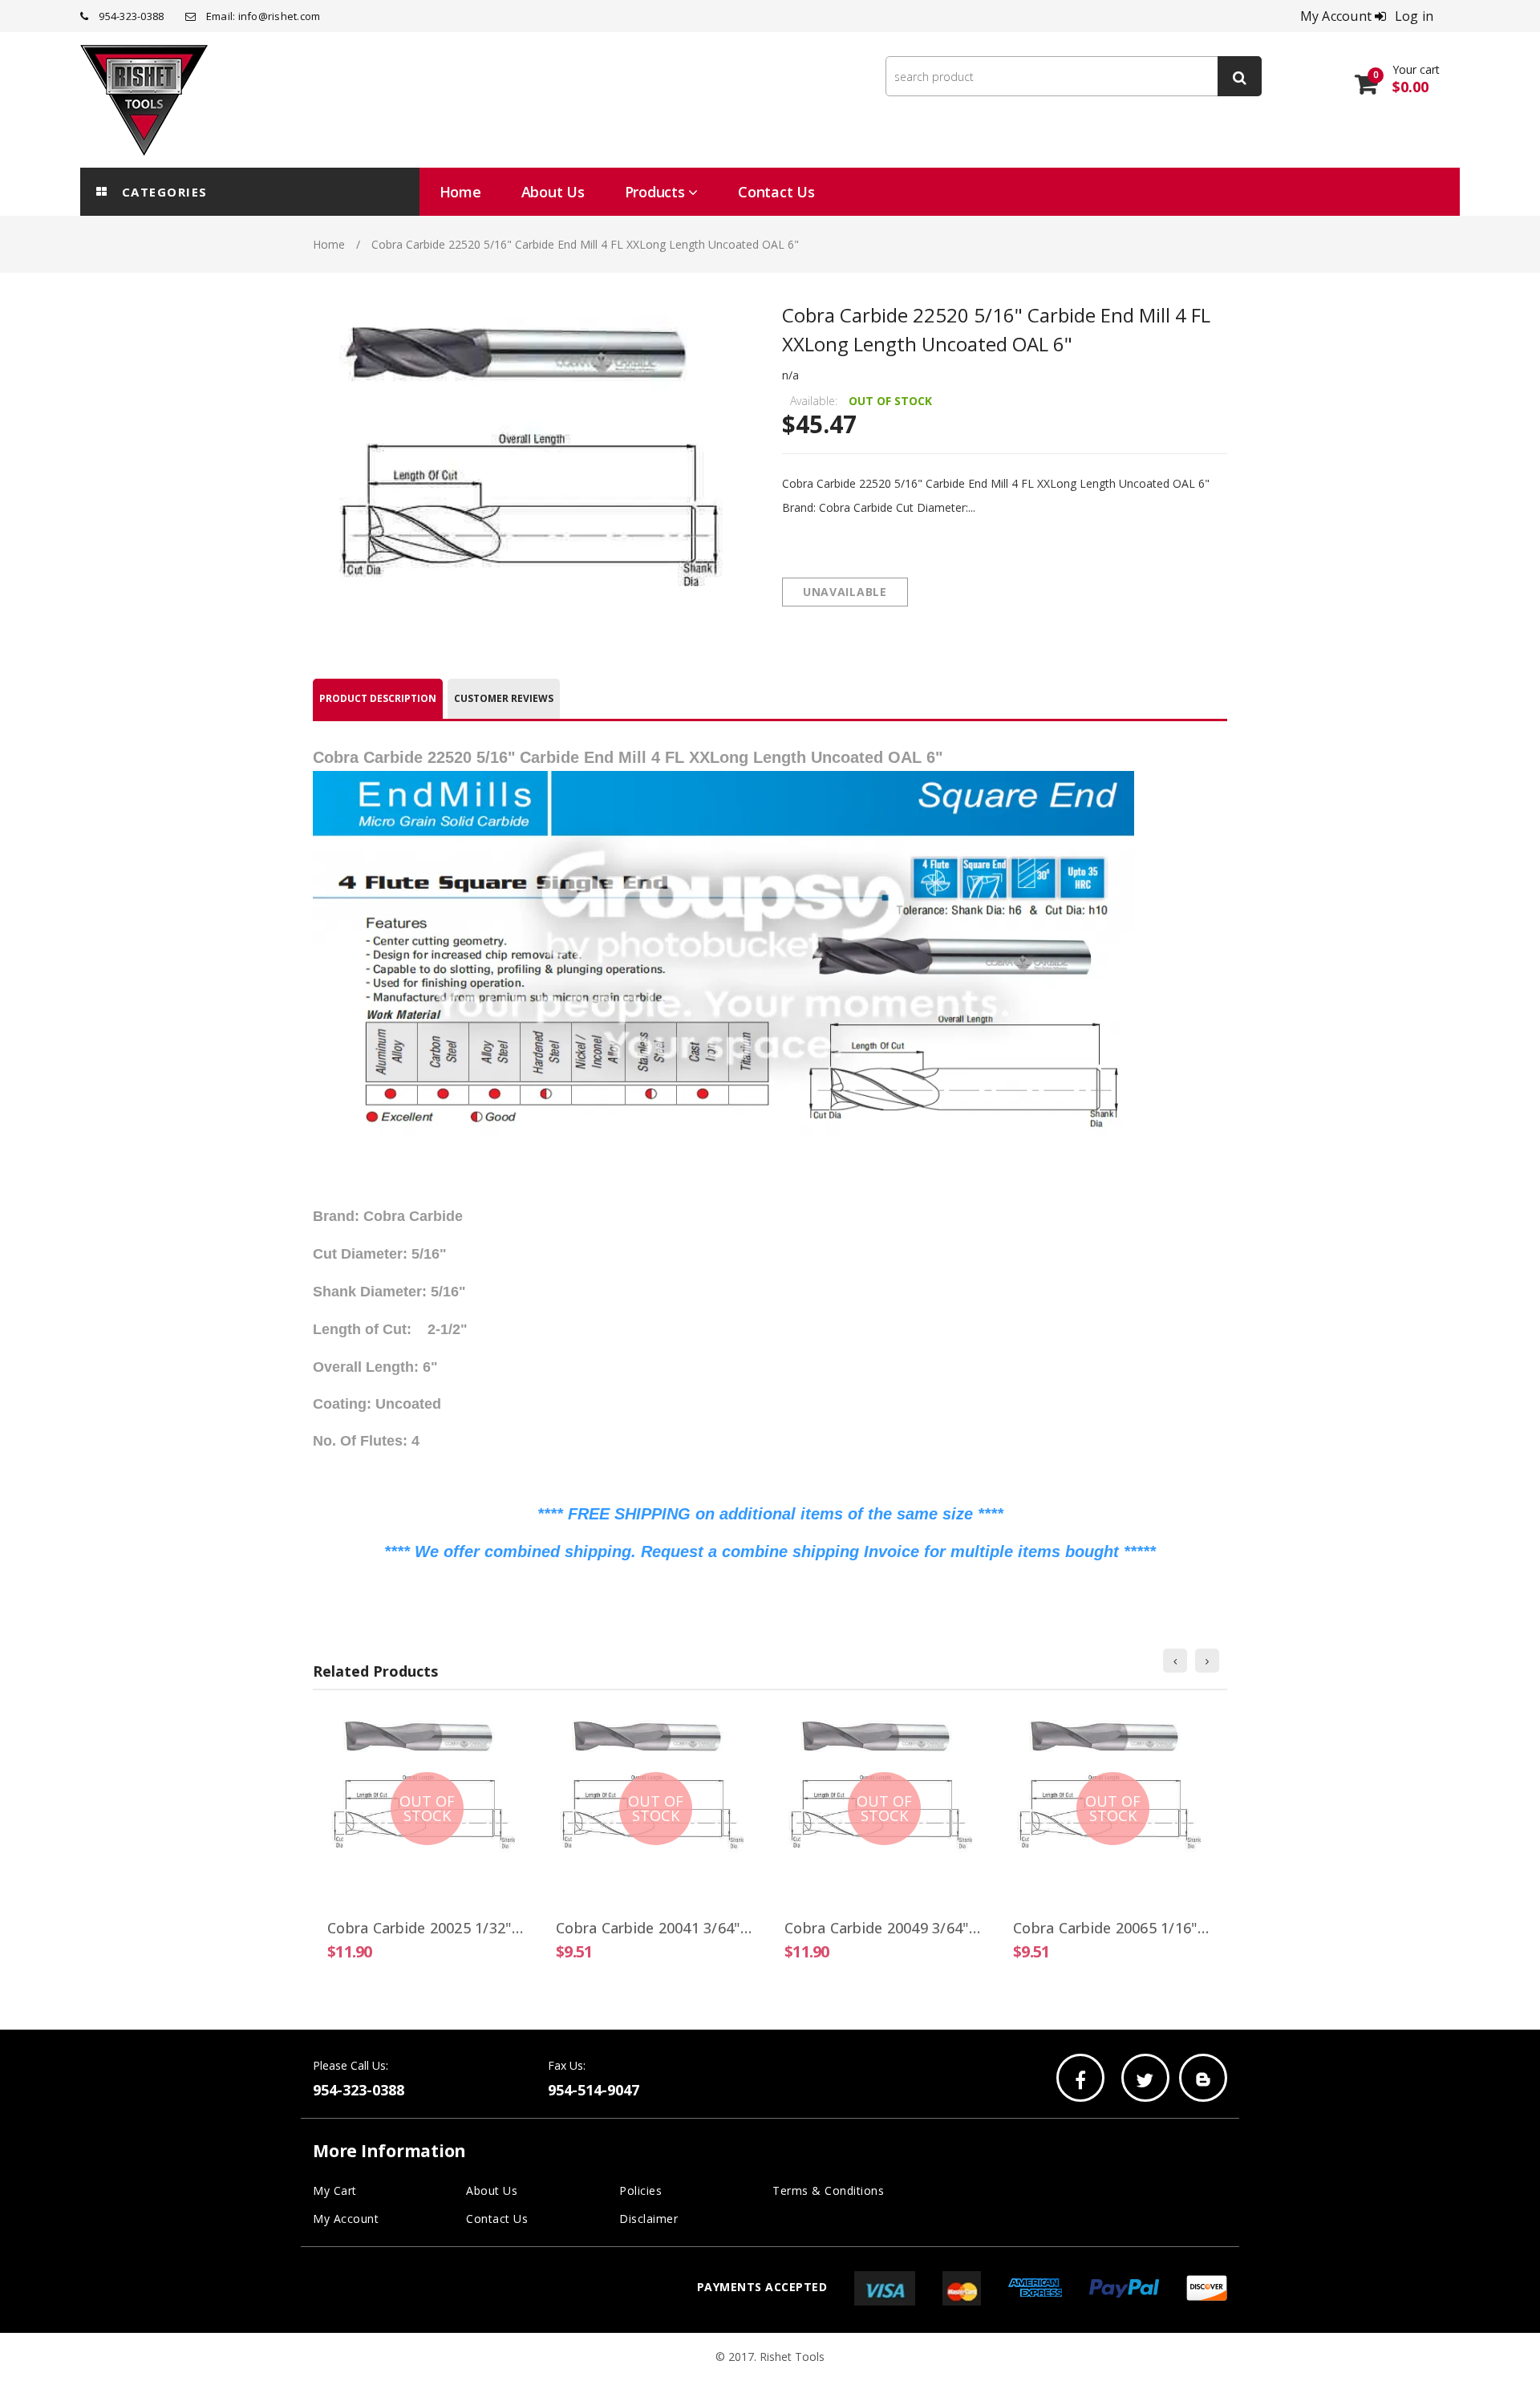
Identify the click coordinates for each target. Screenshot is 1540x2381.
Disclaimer (648, 2219)
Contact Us (497, 2219)
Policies (640, 2190)
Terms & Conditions (828, 2190)
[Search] (1240, 76)
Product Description (378, 698)
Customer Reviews (504, 698)
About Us (492, 2190)
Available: (814, 401)
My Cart (335, 2190)
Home (329, 244)
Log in (1414, 16)
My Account (346, 2219)
